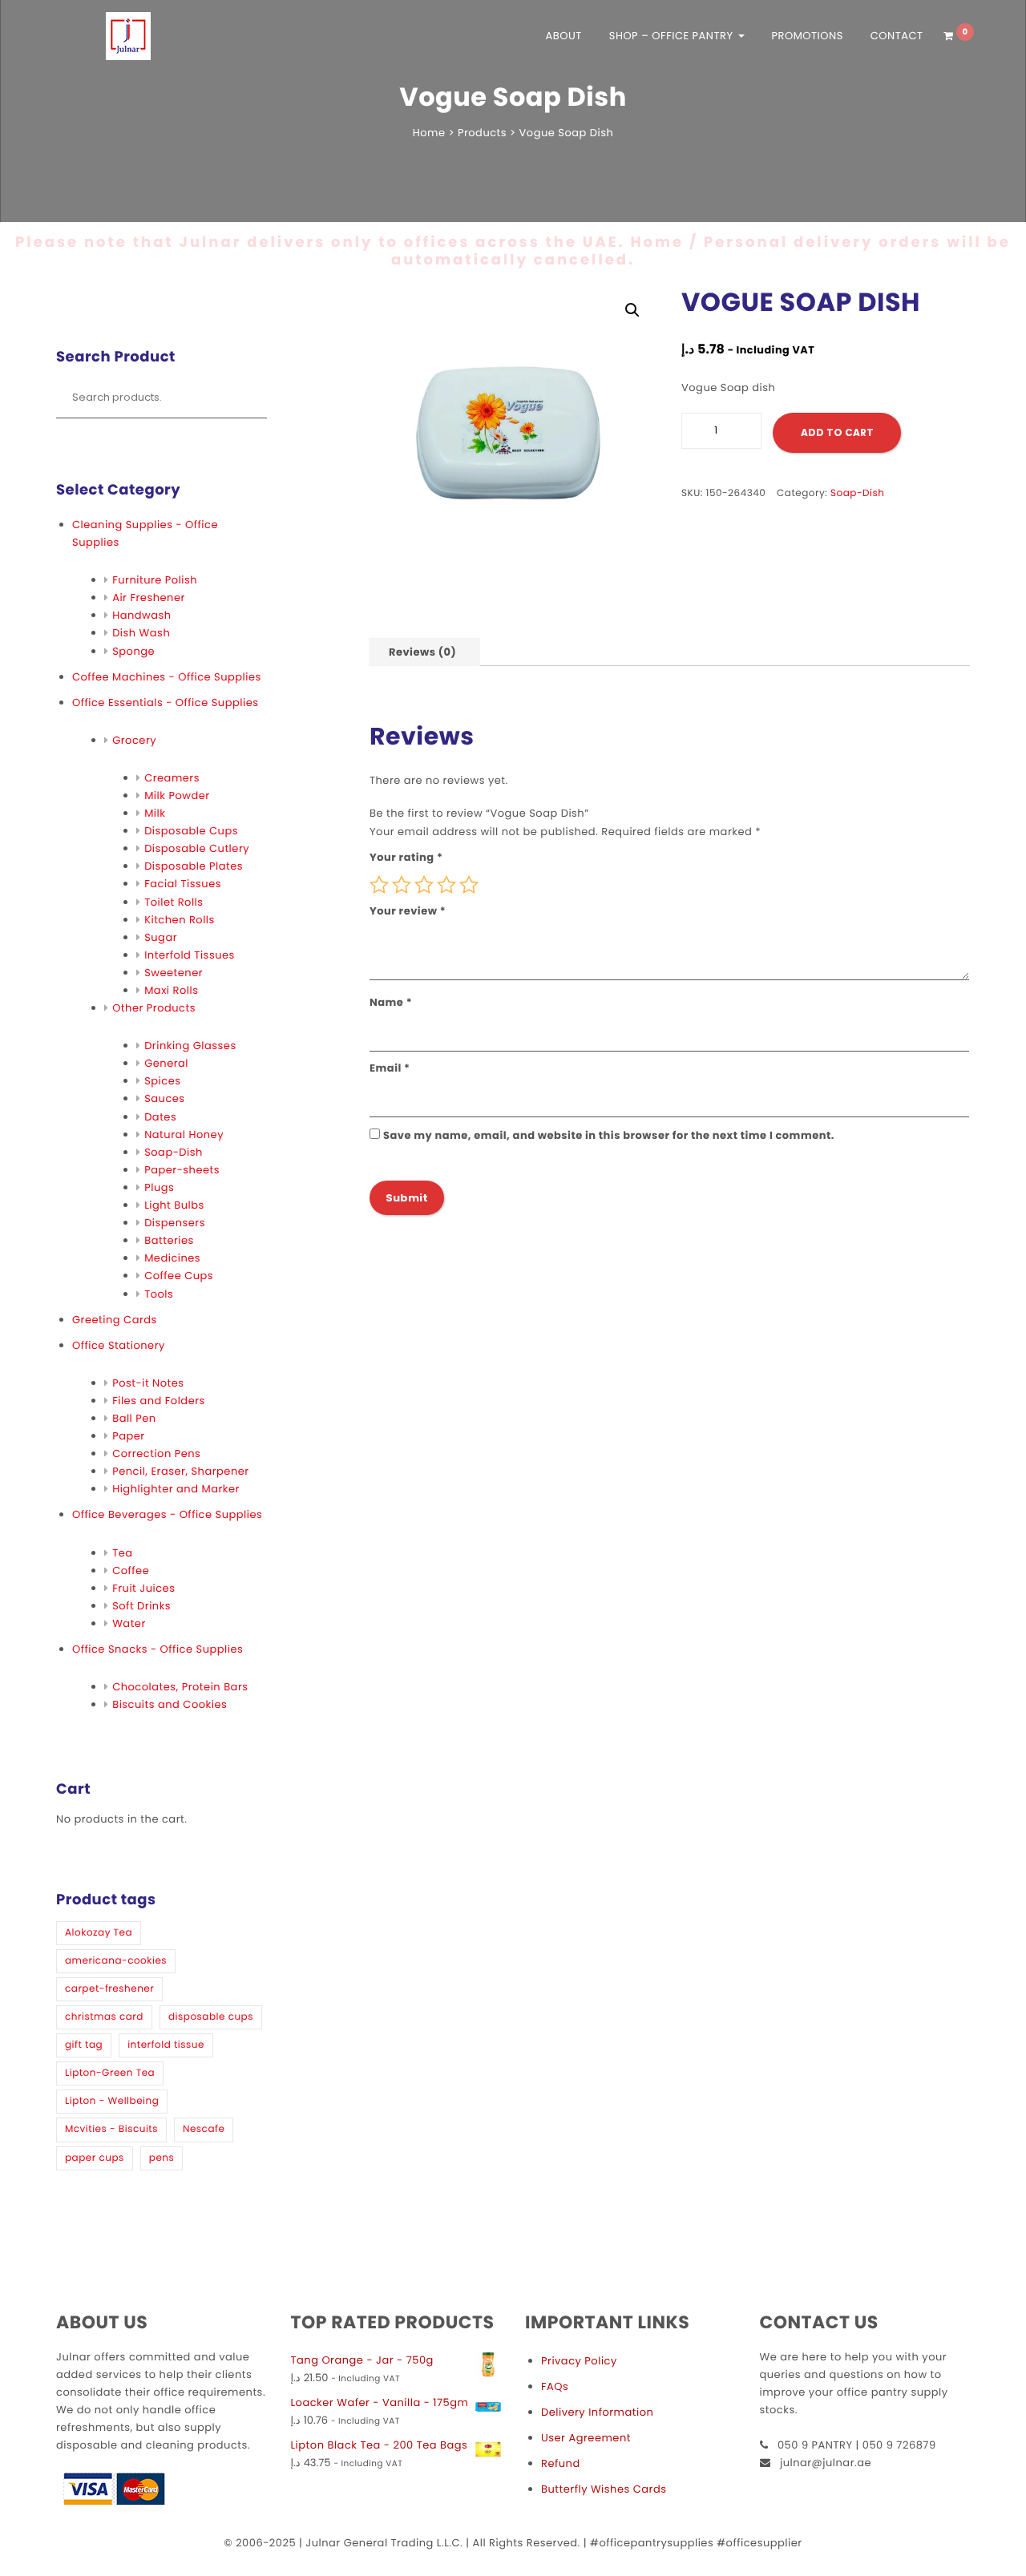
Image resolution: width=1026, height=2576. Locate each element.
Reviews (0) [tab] (422, 652)
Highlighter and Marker (176, 1489)
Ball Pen (134, 1418)
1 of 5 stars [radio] (379, 885)
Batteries (169, 1240)
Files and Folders (159, 1401)
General (166, 1063)
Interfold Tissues (190, 955)
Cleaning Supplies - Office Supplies (145, 533)
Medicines (172, 1258)
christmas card (104, 2017)
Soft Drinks (141, 1606)
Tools (159, 1294)
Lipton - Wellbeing (112, 2101)
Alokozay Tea (99, 1933)
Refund (561, 2463)
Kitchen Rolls (180, 920)
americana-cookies (116, 1961)
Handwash (141, 615)
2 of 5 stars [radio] (402, 885)
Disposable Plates (194, 866)
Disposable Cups (191, 831)
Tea (122, 1553)
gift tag (84, 2045)
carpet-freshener (109, 1989)
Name (391, 1002)
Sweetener (174, 973)
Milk (155, 813)
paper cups (95, 2158)
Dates (160, 1117)
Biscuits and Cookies (170, 1704)
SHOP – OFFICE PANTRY (673, 36)
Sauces (164, 1098)
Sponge (133, 651)
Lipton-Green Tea (110, 2073)
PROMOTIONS (807, 36)
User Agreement (586, 2438)
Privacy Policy (579, 2361)
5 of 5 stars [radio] (469, 885)
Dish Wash (141, 633)
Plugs (159, 1187)
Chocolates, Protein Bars (180, 1687)
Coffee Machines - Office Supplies (167, 677)
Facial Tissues (183, 884)
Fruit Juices (143, 1588)
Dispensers (175, 1223)
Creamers (172, 778)
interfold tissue (166, 2045)
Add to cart (837, 432)
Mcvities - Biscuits (111, 2129)
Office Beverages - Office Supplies (167, 1514)
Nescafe (204, 2129)
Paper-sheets (182, 1170)
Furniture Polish (155, 580)
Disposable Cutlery (197, 848)
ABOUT (564, 36)
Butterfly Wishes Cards (604, 2489)
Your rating (406, 857)
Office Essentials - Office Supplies (165, 703)
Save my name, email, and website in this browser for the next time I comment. (609, 1135)
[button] (632, 310)
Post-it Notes (148, 1383)
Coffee (131, 1571)
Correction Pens (156, 1454)
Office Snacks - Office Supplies (158, 1649)
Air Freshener (149, 598)
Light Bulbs (174, 1205)
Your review (408, 911)
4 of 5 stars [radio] (446, 885)
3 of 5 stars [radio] (424, 885)
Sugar (161, 937)
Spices (162, 1081)
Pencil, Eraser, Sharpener (180, 1471)
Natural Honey (184, 1135)
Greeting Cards (115, 1320)
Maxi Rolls (171, 990)
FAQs (555, 2386)
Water (129, 1623)
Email (390, 1068)
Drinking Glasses (190, 1046)
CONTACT (897, 36)
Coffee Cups (179, 1276)
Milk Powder (177, 795)
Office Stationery (119, 1345)
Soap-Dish (174, 1152)
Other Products (154, 1008)
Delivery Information (597, 2412)
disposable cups (211, 2017)
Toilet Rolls (174, 902)
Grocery (134, 740)
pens (162, 2158)
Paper (129, 1436)
